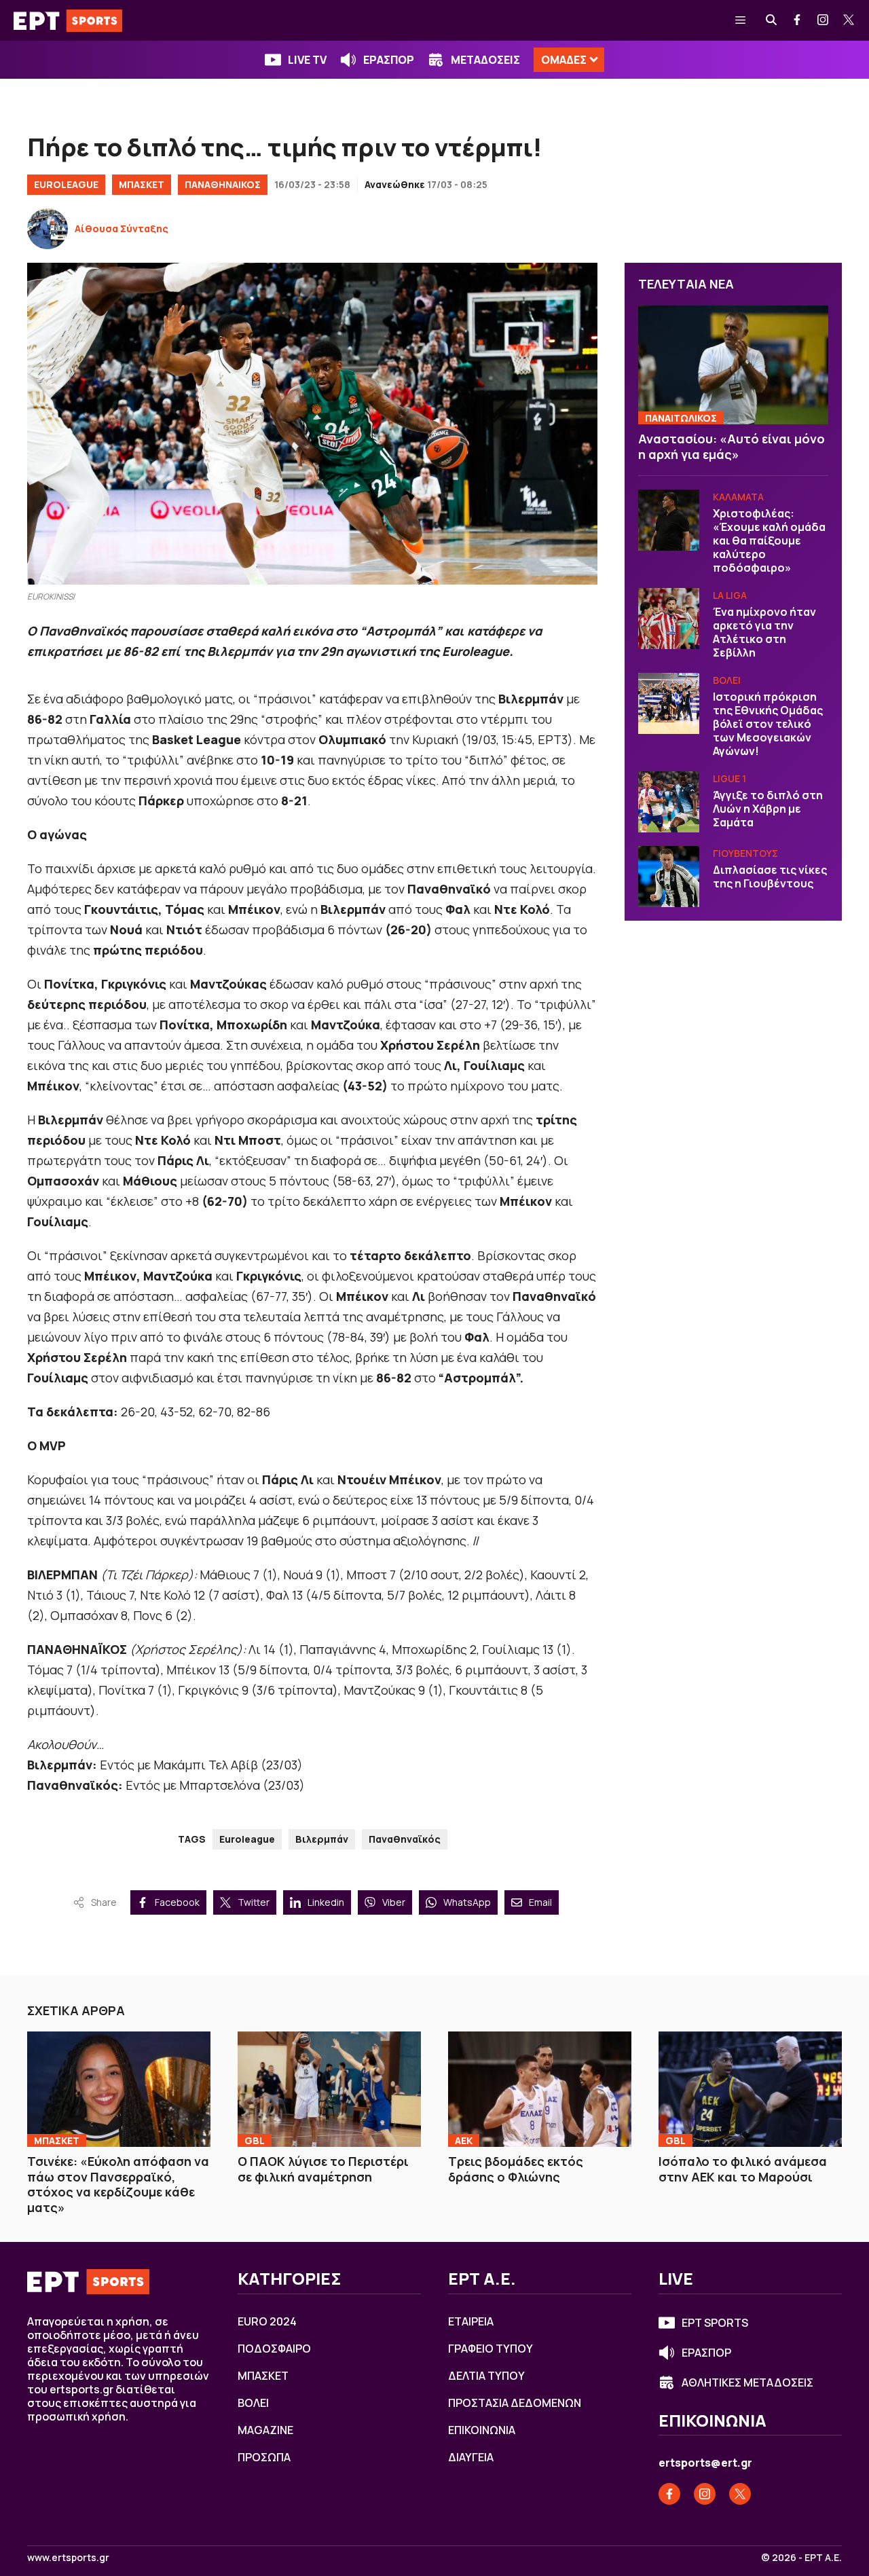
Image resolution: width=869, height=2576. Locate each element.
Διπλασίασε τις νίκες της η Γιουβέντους (770, 877)
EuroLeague (66, 184)
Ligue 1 (729, 778)
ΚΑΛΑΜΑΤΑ (738, 497)
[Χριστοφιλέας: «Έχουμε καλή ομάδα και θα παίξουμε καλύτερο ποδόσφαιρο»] (669, 520)
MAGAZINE (265, 2430)
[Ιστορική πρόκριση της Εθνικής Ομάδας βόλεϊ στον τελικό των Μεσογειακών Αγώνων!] (669, 703)
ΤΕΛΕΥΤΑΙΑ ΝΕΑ (686, 284)
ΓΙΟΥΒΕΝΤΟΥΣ (745, 853)
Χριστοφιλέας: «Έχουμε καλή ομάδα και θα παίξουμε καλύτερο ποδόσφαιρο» (769, 540)
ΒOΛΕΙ (727, 680)
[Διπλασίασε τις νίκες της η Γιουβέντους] (669, 877)
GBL (255, 2140)
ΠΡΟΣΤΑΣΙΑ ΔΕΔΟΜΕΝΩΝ (515, 2403)
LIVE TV (307, 60)
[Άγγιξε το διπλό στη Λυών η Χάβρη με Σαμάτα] (669, 802)
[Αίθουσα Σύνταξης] (48, 229)
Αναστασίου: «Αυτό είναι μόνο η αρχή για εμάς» (732, 446)
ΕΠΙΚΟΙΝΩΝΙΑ (482, 2430)
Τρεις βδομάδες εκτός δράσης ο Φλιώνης (516, 2169)
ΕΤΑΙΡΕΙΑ (471, 2321)
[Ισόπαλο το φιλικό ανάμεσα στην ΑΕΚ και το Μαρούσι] (750, 2089)
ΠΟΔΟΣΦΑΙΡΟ (274, 2349)
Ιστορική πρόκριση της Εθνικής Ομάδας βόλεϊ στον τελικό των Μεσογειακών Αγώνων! (768, 724)
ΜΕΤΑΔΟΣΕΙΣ (485, 60)
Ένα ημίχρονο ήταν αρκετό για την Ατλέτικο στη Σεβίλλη (764, 632)
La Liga (730, 595)
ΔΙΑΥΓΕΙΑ (471, 2457)
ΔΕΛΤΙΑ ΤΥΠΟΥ (486, 2376)
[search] (772, 20)
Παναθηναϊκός (405, 1839)
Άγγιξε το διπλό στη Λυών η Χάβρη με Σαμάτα (768, 809)
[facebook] (798, 20)
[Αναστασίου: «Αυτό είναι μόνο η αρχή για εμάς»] (733, 365)
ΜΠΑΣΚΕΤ (142, 184)
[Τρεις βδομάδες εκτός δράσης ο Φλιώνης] (540, 2089)
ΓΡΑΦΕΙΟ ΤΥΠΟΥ (491, 2349)
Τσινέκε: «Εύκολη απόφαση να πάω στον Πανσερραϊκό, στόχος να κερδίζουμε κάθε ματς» (118, 2184)
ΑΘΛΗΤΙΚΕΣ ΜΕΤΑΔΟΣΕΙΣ (747, 2382)
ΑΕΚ (464, 2140)
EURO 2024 (267, 2321)
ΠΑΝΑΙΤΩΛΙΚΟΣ (681, 418)
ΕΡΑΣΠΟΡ (389, 60)
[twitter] (849, 20)
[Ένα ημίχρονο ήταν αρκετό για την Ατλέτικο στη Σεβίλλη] (669, 619)
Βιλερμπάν (322, 1839)
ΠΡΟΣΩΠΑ (264, 2457)
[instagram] (824, 20)
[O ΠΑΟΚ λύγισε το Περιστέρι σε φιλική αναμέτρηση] (329, 2089)
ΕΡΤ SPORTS (715, 2323)
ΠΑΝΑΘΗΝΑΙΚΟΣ (223, 184)
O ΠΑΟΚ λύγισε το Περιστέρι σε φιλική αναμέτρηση (323, 2169)
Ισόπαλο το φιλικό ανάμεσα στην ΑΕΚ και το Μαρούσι (743, 2169)
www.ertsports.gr (68, 2558)
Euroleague (247, 1839)
